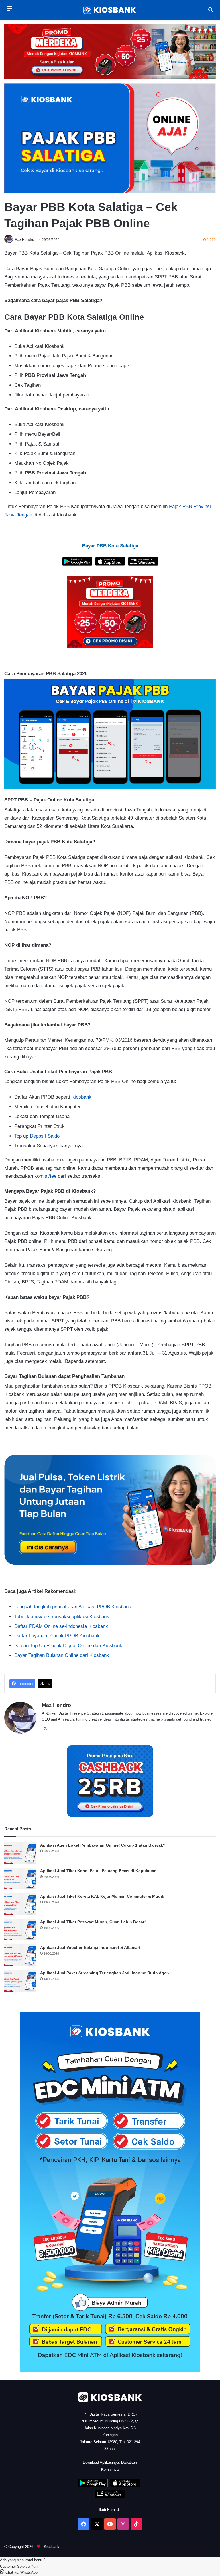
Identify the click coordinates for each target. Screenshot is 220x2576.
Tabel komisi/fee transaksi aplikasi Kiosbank (62, 1617)
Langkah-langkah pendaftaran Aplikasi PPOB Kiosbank (73, 1607)
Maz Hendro (24, 240)
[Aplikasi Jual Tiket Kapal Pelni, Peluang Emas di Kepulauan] (20, 1879)
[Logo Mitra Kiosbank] (110, 10)
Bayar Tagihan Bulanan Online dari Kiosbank (62, 1655)
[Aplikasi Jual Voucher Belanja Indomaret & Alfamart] (20, 1955)
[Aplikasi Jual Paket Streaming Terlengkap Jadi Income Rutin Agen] (20, 1981)
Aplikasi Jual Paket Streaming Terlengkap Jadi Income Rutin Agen (105, 1973)
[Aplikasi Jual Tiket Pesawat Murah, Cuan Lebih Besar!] (20, 1930)
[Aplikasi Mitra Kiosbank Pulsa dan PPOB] (77, 564)
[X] (45, 1729)
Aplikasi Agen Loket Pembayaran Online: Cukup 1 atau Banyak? (103, 1845)
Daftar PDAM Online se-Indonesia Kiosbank (61, 1626)
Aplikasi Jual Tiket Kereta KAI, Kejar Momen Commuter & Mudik (102, 1896)
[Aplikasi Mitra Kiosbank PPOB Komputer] (143, 564)
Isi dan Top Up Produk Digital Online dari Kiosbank (68, 1646)
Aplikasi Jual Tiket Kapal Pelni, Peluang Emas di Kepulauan (98, 1871)
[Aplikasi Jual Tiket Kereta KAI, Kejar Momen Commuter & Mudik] (20, 1904)
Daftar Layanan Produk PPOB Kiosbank (57, 1636)
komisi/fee (45, 1176)
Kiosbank (81, 1097)
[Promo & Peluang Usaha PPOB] (110, 612)
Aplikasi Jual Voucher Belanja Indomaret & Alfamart (90, 1947)
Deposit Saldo (45, 1136)
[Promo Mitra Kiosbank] (110, 51)
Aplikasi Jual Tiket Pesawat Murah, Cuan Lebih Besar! (93, 1922)
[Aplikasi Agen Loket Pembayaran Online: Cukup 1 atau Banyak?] (20, 1853)
